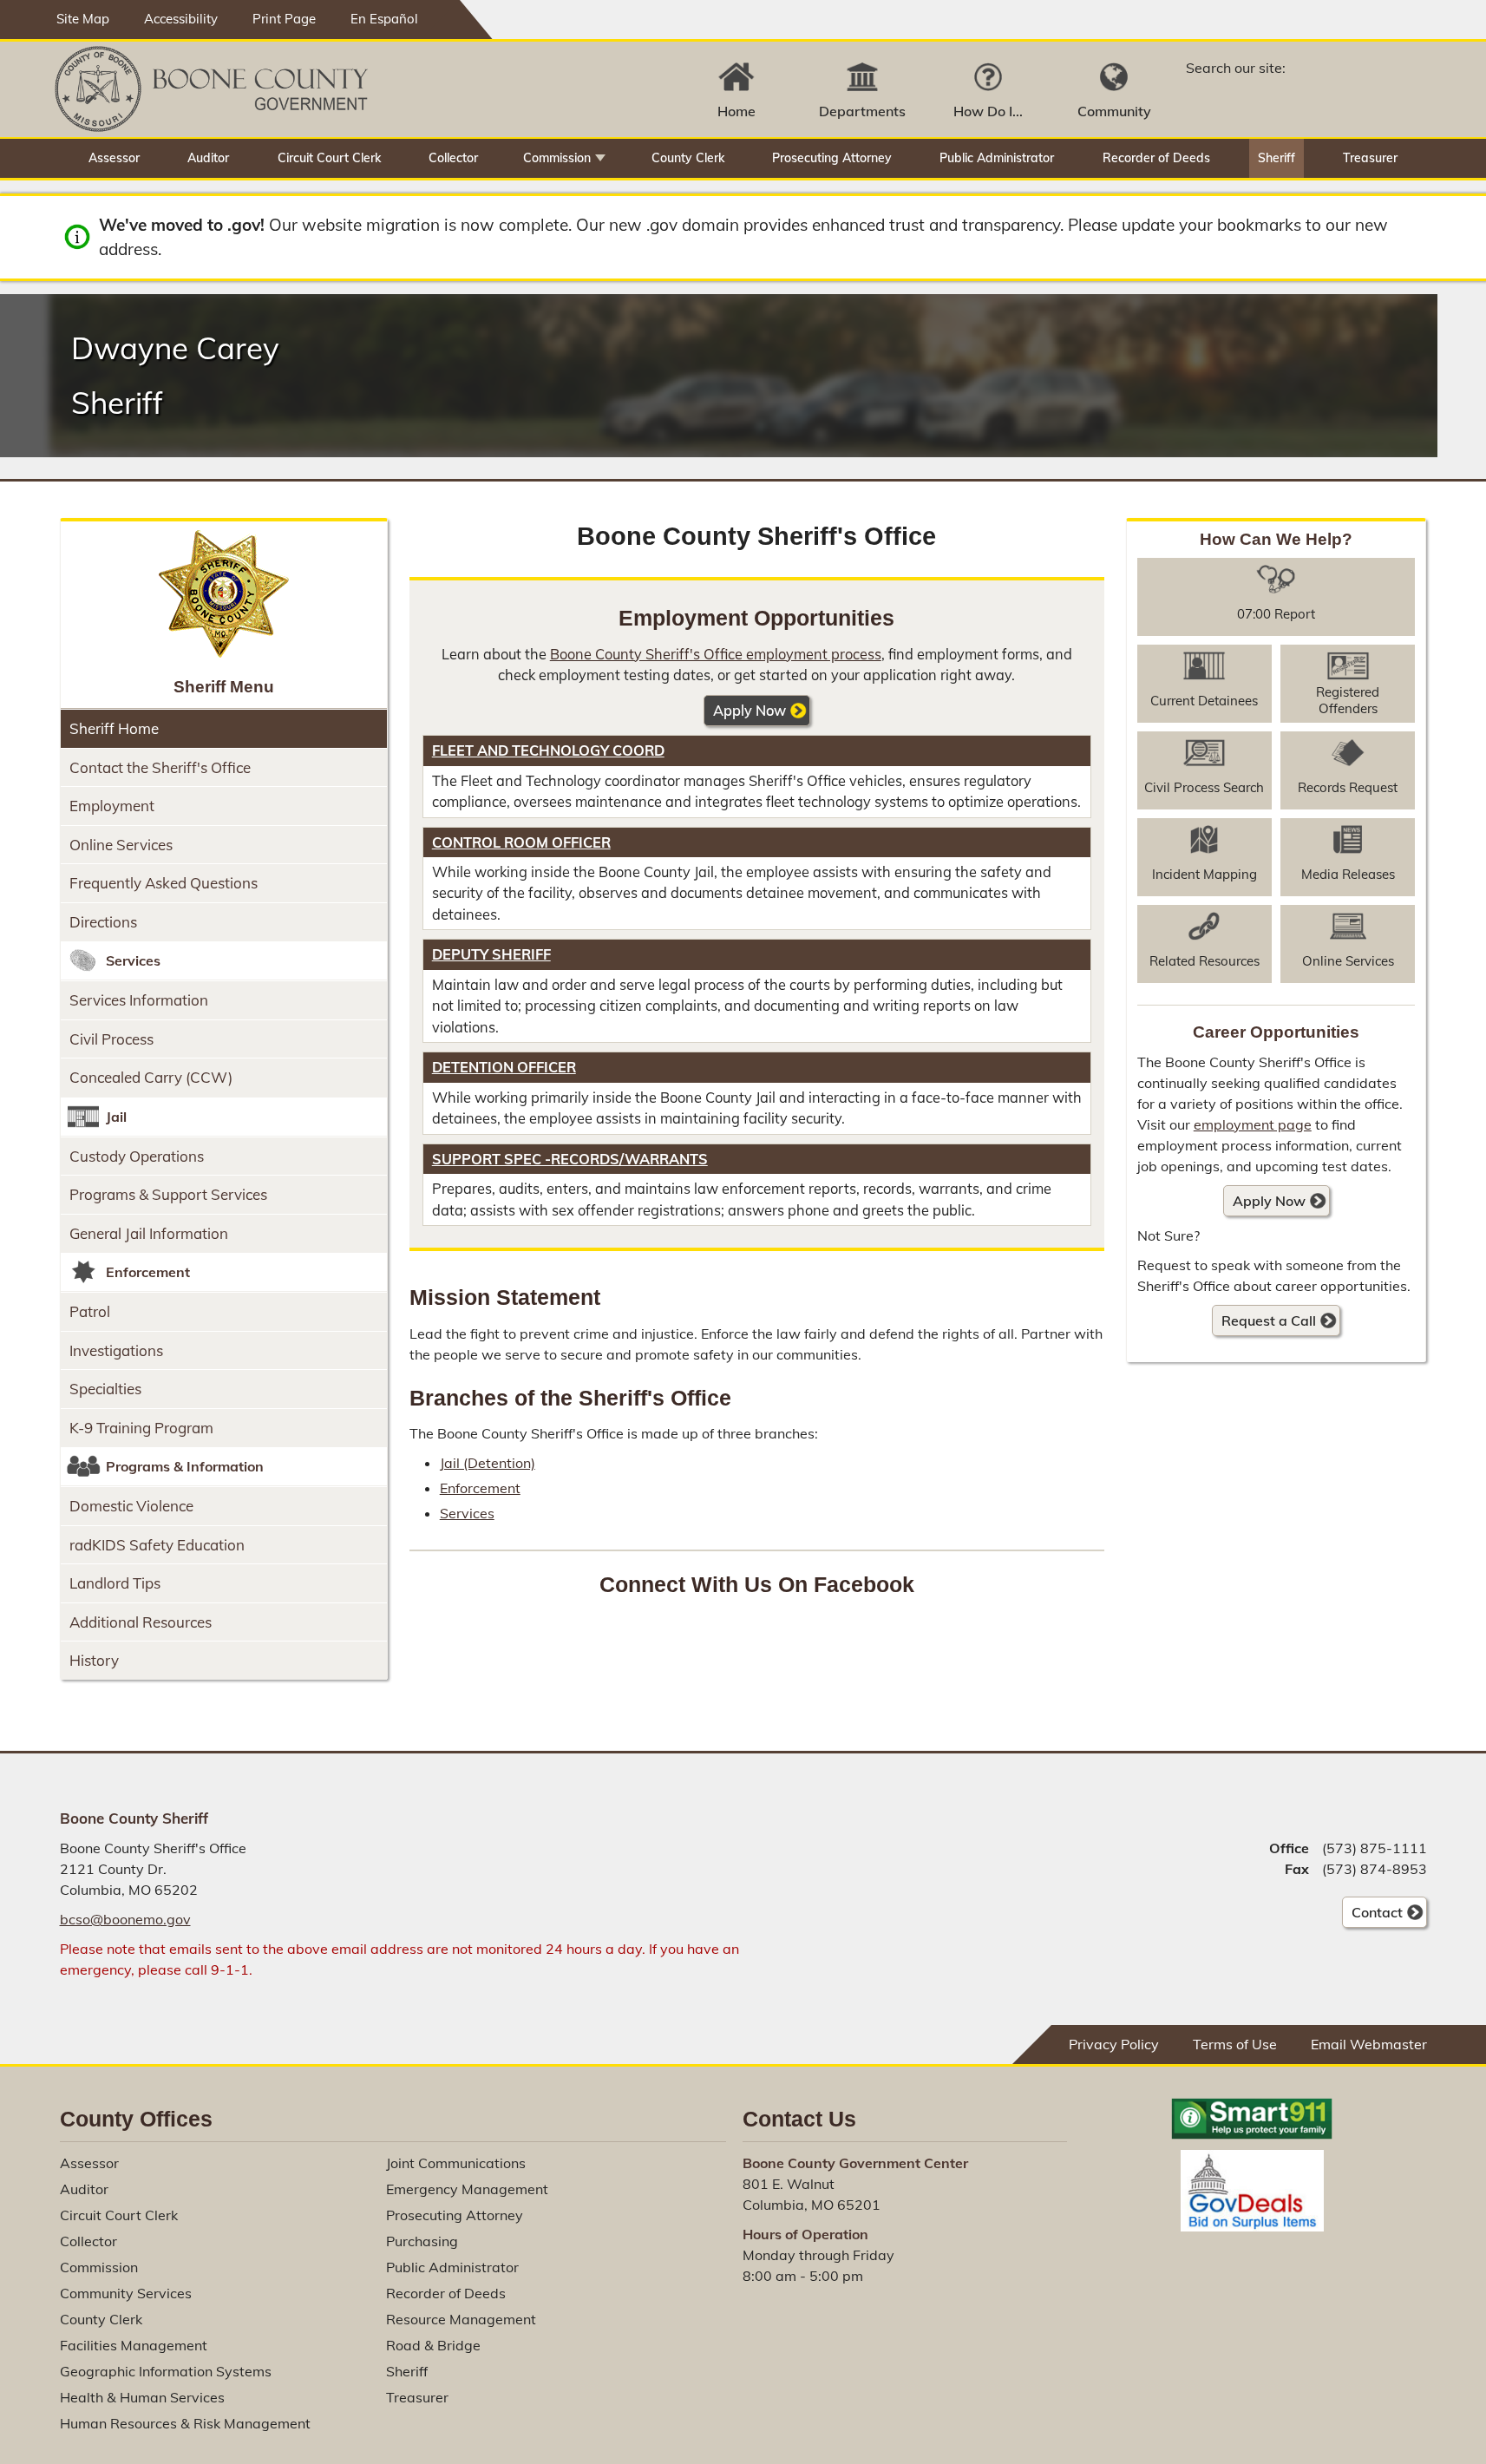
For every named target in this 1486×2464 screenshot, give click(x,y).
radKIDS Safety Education (157, 1545)
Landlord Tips (115, 1583)
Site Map (83, 19)
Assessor (114, 158)
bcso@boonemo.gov (125, 1919)
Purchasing (422, 2241)
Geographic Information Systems (166, 2371)
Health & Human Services (142, 2397)
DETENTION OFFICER (504, 1067)
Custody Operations (137, 1156)
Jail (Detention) (488, 1463)
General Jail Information (149, 1233)
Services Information (139, 1000)
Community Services (126, 2293)
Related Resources (1205, 961)
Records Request (1348, 787)
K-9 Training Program (141, 1428)
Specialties (105, 1389)
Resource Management (461, 2319)
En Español (384, 19)
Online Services (121, 845)
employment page (1253, 1124)
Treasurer (1370, 158)
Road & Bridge (433, 2345)
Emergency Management (467, 2189)
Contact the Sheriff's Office (160, 767)
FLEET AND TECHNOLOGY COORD (548, 750)
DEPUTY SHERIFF (491, 954)
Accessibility (181, 19)
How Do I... (988, 111)
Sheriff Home (114, 728)
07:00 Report (1276, 614)
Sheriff (1277, 158)
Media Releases (1348, 874)
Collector (453, 158)
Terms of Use (1235, 2044)
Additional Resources (141, 1622)
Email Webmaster (1369, 2044)
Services (467, 1513)
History (94, 1660)
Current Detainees (1204, 701)
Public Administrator (997, 158)
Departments (862, 111)
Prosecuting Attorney (832, 158)
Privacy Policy (1114, 2044)
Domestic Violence (131, 1506)
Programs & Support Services (168, 1194)
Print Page (284, 19)
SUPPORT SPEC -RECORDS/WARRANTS (570, 1159)
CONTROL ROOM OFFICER (521, 842)
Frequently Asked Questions (164, 883)
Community (1114, 111)
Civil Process (111, 1039)
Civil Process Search (1204, 787)
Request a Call (1269, 1320)
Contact (1372, 1916)
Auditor (208, 158)
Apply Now (750, 711)
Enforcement (480, 1488)
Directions (103, 922)
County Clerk (688, 158)
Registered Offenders (1348, 700)
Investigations (116, 1350)
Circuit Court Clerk (329, 158)
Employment (112, 806)
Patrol (90, 1311)
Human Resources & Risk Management (185, 2423)
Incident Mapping (1205, 874)
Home (736, 111)
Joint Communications (456, 2163)
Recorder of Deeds (1156, 158)
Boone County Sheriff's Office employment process (716, 654)
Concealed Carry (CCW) (151, 1077)
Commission (557, 158)
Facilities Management (134, 2345)
